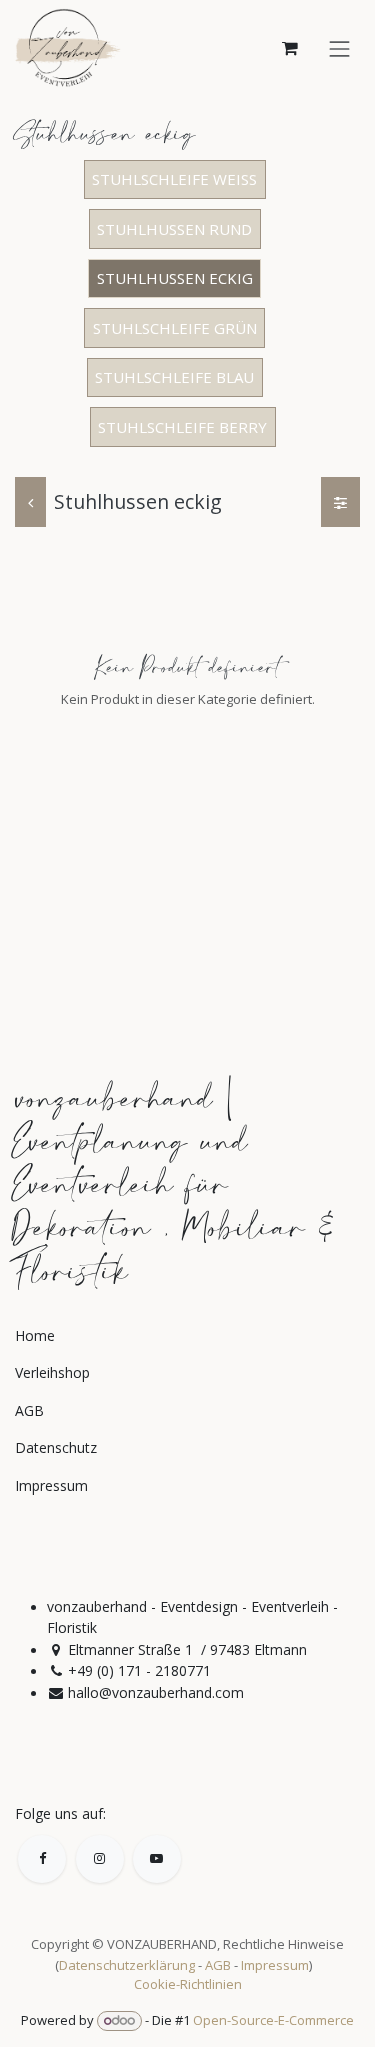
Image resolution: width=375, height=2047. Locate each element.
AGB (218, 1965)
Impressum (275, 1965)
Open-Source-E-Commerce (273, 2020)
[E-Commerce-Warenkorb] (290, 48)
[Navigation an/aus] (340, 47)
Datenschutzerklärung (127, 1965)
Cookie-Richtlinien (188, 1984)
